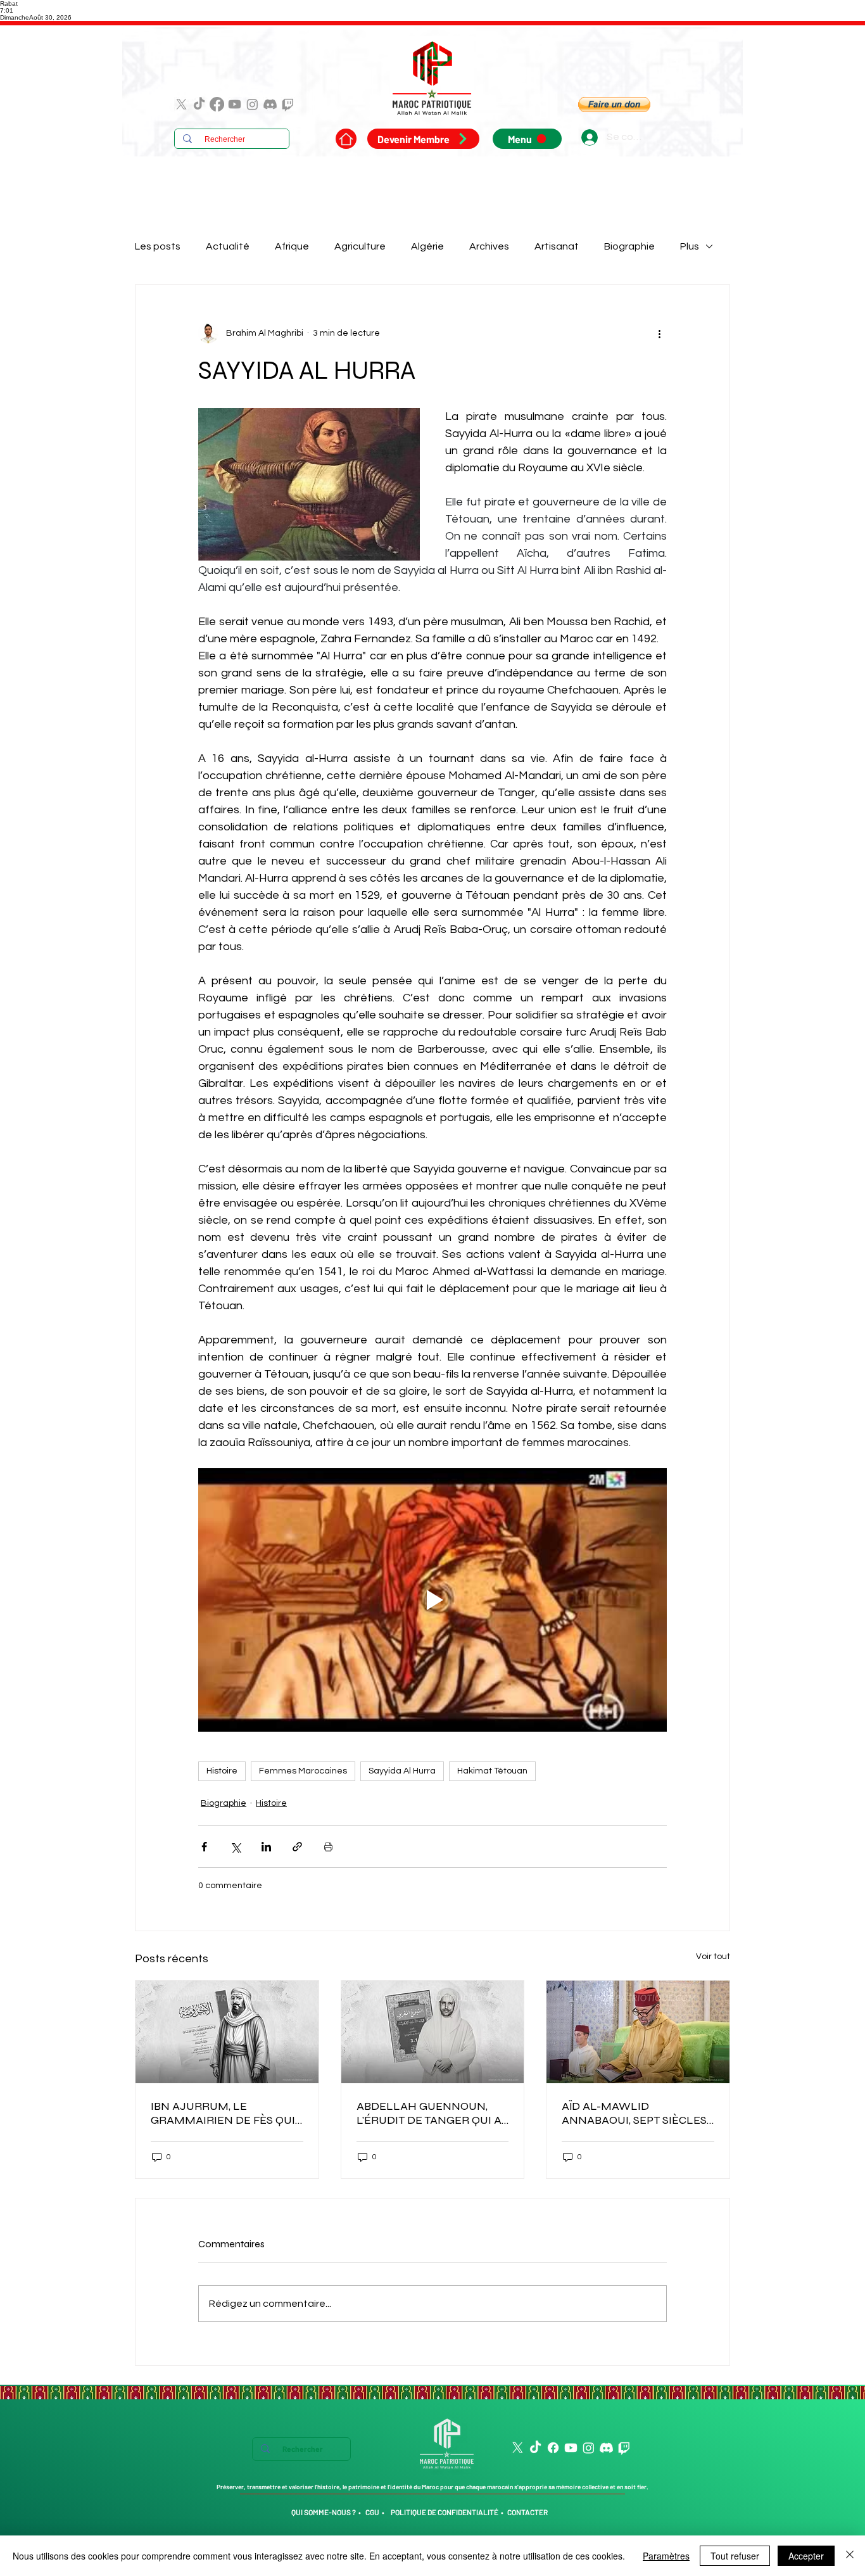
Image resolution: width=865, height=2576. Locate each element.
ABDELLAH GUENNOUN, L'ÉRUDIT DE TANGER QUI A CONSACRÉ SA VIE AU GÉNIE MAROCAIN (432, 2113)
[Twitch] (288, 104)
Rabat (9, 3)
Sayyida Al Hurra (402, 1771)
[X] (181, 104)
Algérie (427, 246)
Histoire (222, 1771)
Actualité (228, 246)
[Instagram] (252, 104)
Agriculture (360, 246)
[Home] (346, 139)
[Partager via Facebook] (204, 1847)
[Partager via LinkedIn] (266, 1847)
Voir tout (713, 1957)
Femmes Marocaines (303, 1771)
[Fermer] (850, 2556)
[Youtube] (235, 104)
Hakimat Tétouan (492, 1771)
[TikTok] (199, 104)
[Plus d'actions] (659, 333)
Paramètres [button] (666, 2556)
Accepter (806, 2556)
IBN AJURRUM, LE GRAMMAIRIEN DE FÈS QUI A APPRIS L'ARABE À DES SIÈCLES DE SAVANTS (223, 2113)
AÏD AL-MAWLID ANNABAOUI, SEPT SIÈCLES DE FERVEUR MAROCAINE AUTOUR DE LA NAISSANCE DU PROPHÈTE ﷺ (635, 2113)
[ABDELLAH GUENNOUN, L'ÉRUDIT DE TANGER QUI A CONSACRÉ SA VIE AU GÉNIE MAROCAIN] (433, 2032)
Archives (489, 246)
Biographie (629, 246)
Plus (690, 246)
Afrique (292, 246)
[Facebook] (217, 104)
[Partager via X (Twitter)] (235, 1847)
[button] (614, 105)
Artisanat (557, 246)
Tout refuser (735, 2556)
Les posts (158, 246)
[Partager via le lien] (297, 1847)
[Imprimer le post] (328, 1847)
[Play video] (432, 1600)
